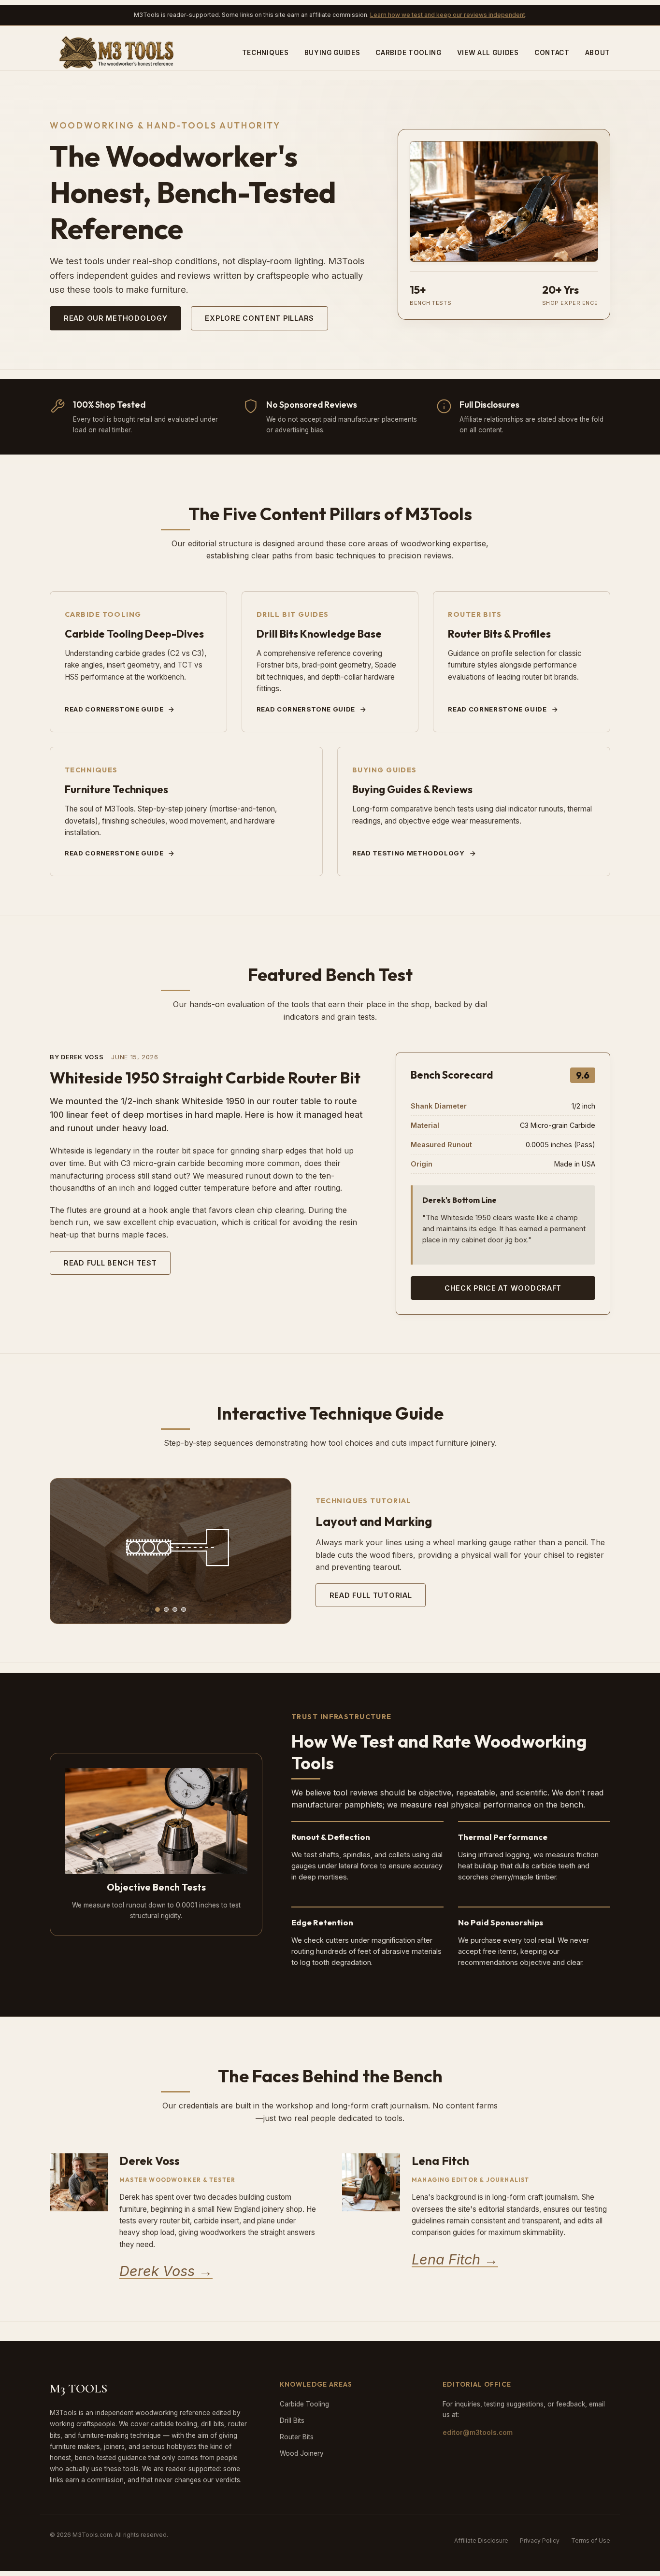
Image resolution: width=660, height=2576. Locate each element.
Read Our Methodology (115, 318)
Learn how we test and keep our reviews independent (448, 15)
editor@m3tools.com (478, 2433)
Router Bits (297, 2437)
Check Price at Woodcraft (503, 1288)
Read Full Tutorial (371, 1595)
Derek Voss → (166, 2271)
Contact (552, 53)
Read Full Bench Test (110, 1263)
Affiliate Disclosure (481, 2540)
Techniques (265, 53)
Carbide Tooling (408, 53)
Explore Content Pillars (259, 318)
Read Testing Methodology (409, 853)
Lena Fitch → (455, 2259)
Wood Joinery (302, 2453)
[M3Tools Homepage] (119, 53)
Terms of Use (591, 2540)
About (598, 53)
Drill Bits (292, 2420)
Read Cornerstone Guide (114, 709)
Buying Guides (332, 53)
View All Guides (488, 53)
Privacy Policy (540, 2540)
